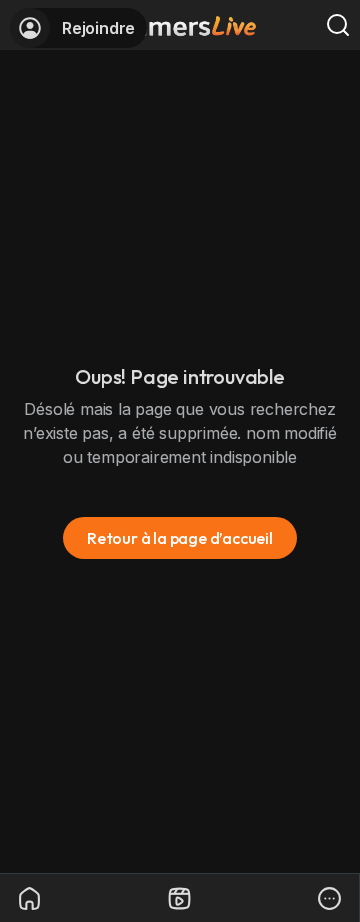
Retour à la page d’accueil (180, 538)
